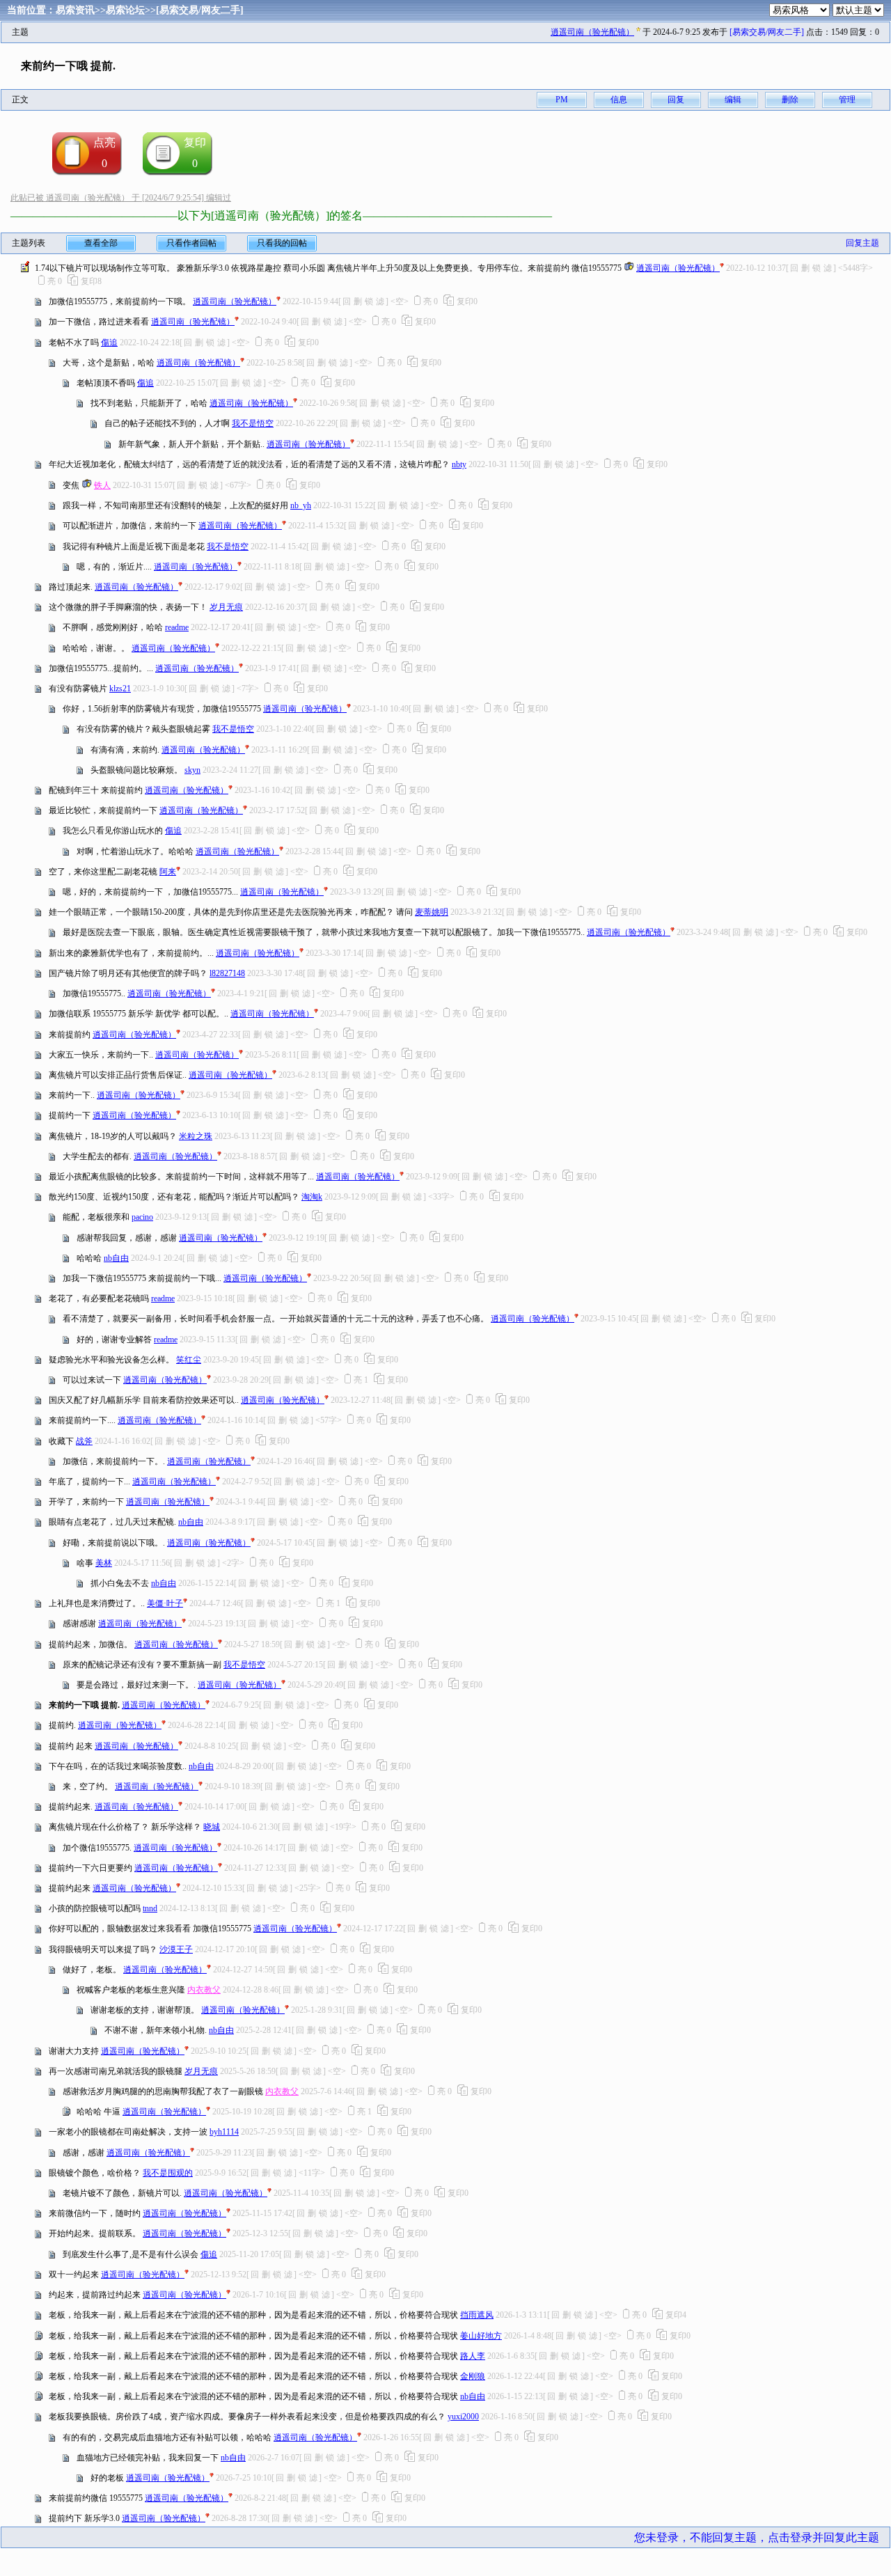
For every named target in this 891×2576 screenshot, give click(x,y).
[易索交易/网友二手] (200, 10)
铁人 (102, 485)
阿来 (168, 872)
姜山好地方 (481, 2336)
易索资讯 (75, 10)
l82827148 (227, 973)
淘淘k (312, 1197)
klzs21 (120, 689)
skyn (192, 770)
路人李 (473, 2356)
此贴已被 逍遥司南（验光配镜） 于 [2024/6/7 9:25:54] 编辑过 (121, 198)
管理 (847, 100)
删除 (790, 100)
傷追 (109, 343)
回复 (676, 100)
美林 (104, 1563)
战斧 (84, 1441)
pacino (142, 1217)
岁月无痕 (226, 607)
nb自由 (116, 1258)
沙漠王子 (176, 1949)
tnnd (150, 1908)
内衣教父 (204, 1990)
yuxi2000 (463, 2417)
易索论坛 (125, 10)
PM (562, 100)
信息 (619, 100)
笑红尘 (189, 1360)
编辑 (733, 100)
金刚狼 (473, 2376)
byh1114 (224, 2132)
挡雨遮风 (477, 2315)
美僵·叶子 (165, 1603)
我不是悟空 (253, 423)
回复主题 (862, 243)
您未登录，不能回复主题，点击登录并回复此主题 (757, 2537)
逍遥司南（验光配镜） (592, 32)
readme (177, 627)
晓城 (212, 1827)
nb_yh (301, 505)
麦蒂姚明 (432, 912)
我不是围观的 (168, 2173)
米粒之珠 (196, 1136)
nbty (459, 464)
